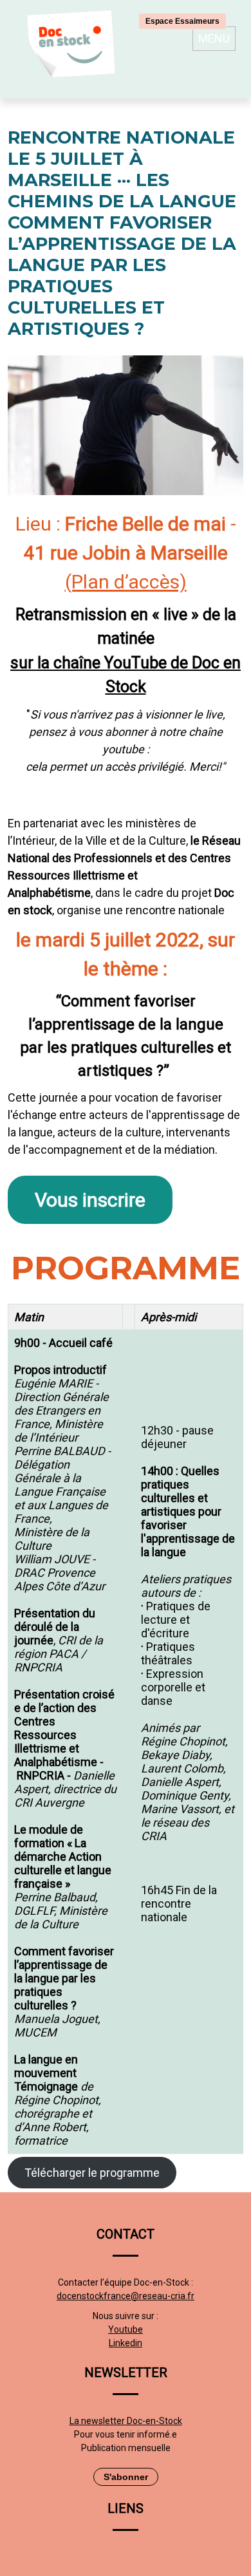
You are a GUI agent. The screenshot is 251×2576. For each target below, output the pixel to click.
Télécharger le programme (92, 2173)
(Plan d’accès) (126, 582)
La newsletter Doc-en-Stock (126, 2421)
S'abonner (126, 2477)
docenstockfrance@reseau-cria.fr (126, 2296)
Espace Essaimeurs (182, 21)
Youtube (126, 2329)
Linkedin (126, 2343)
